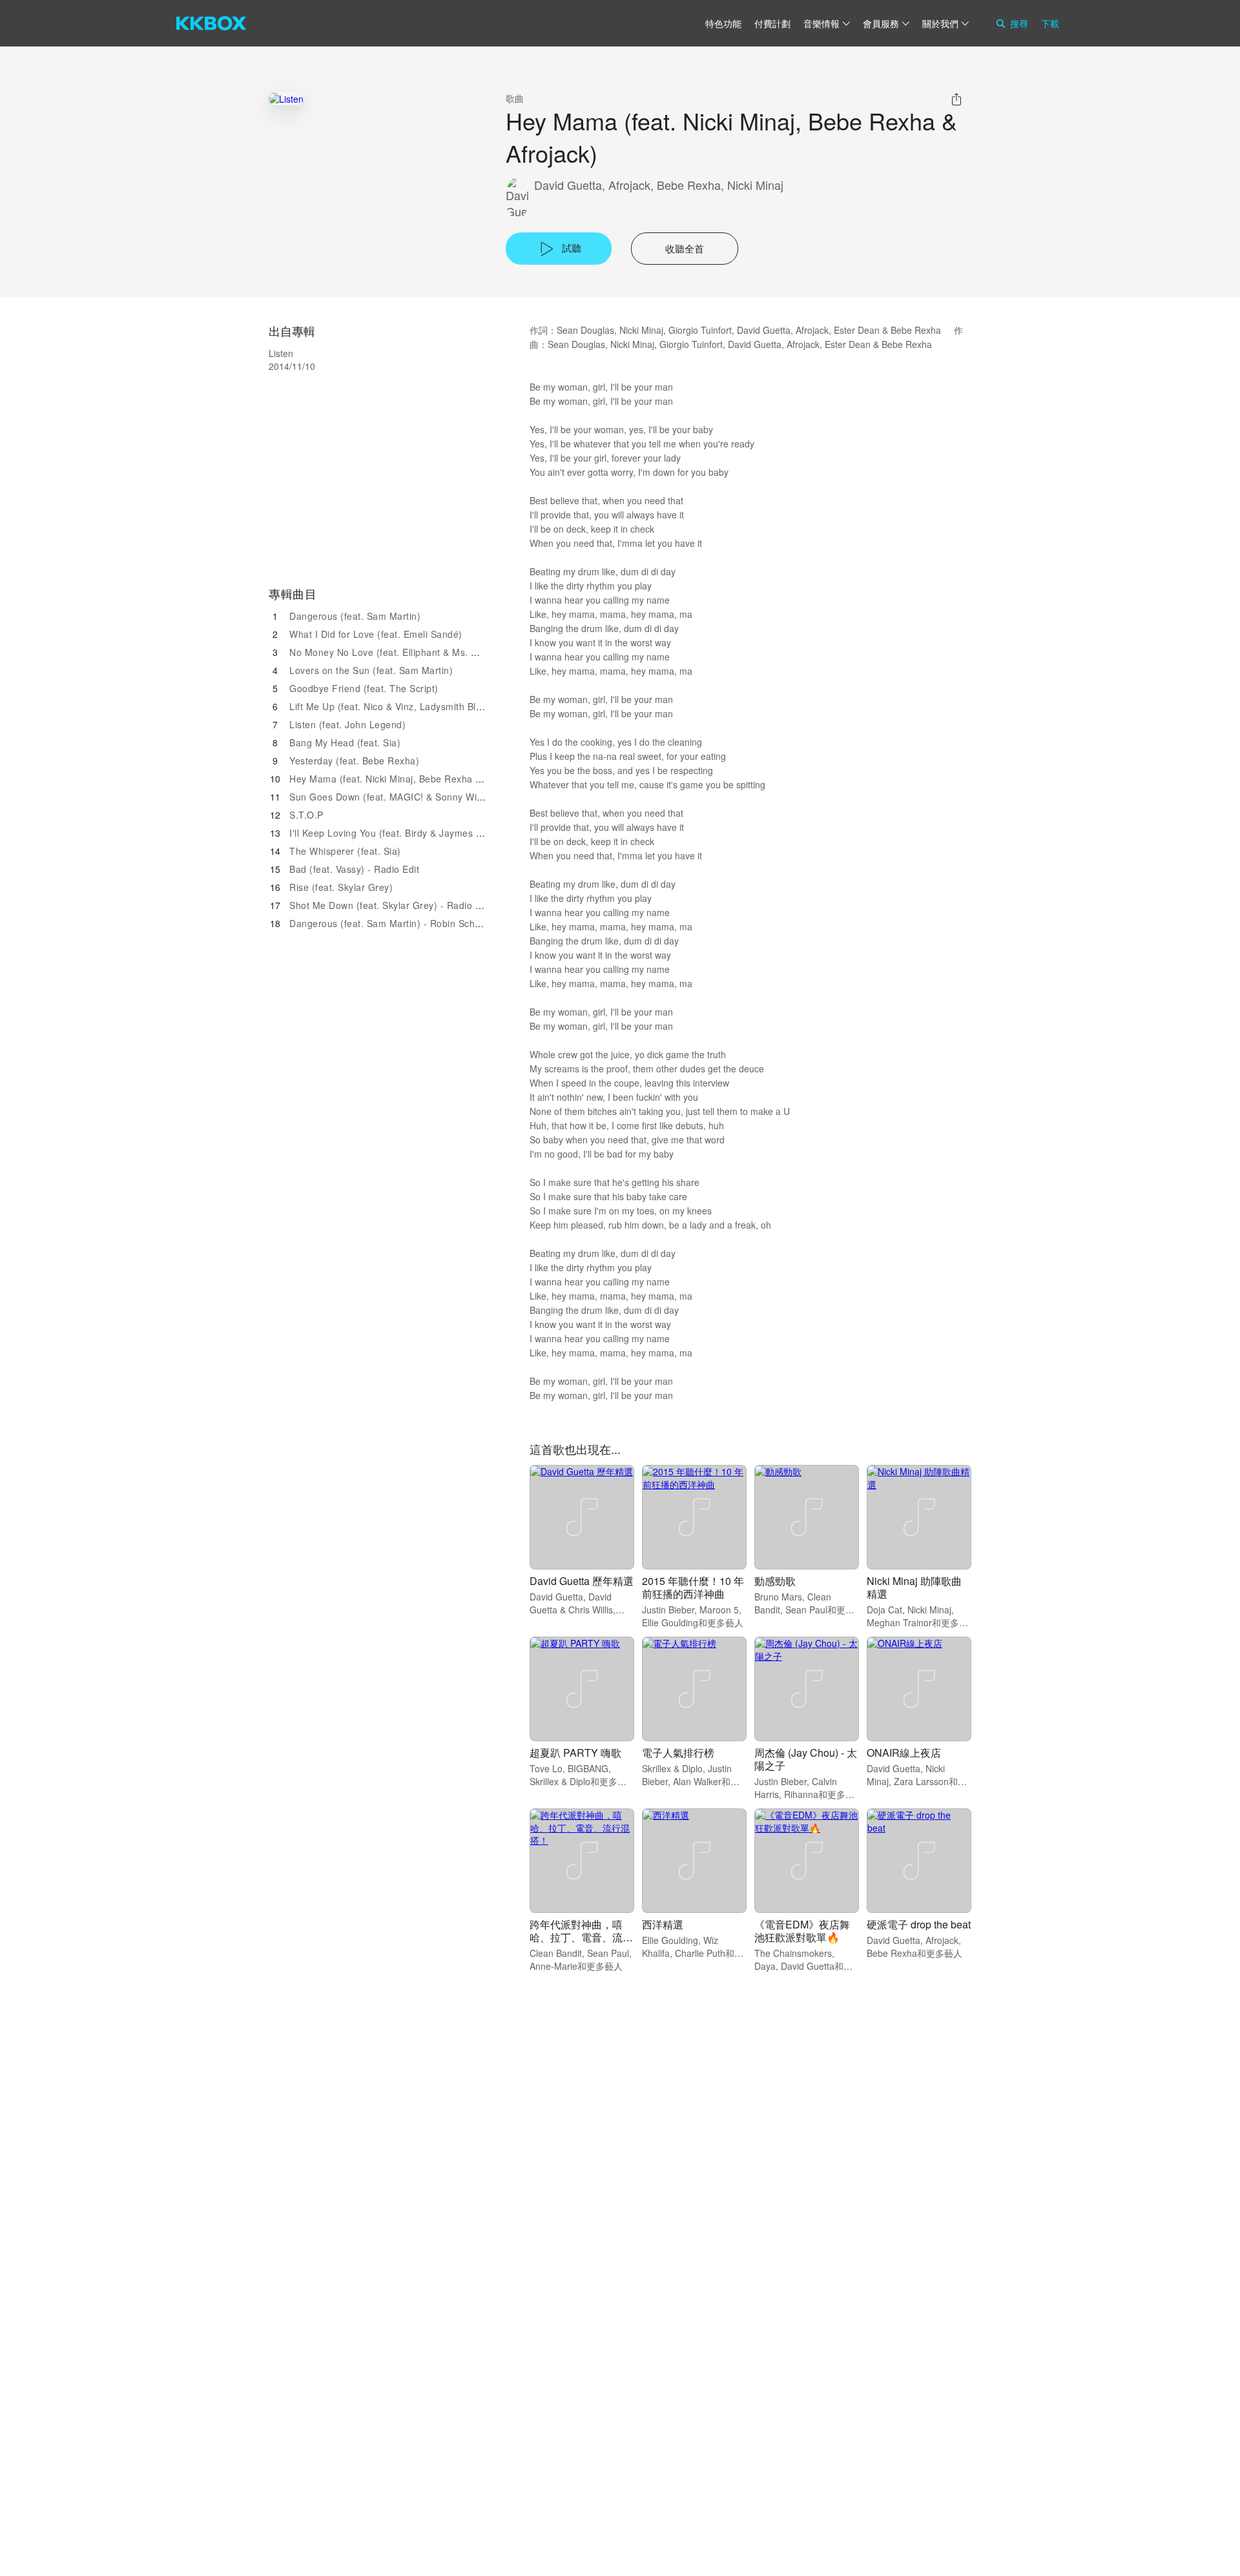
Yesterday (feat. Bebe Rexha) (354, 761)
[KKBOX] (211, 23)
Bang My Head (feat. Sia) (345, 742)
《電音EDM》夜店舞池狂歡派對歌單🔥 (802, 1931)
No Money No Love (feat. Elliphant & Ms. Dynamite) (403, 652)
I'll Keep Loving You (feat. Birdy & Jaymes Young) (398, 833)
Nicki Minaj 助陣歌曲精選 (914, 1587)
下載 (1050, 23)
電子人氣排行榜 (678, 1753)
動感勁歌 (775, 1581)
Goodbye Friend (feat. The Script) (364, 688)
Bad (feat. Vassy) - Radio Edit (354, 869)
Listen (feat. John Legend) (347, 724)
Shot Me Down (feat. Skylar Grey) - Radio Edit (391, 905)
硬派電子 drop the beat (919, 1924)
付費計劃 (772, 23)
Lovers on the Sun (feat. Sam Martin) (371, 670)
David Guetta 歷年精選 (582, 1581)
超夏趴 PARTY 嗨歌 (575, 1753)
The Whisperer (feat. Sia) (345, 851)
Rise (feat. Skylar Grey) (341, 887)
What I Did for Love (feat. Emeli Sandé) (376, 634)
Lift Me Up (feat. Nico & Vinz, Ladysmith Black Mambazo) (415, 706)
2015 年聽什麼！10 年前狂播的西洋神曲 (693, 1587)
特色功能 (723, 23)
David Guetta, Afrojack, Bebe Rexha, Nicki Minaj (659, 185)
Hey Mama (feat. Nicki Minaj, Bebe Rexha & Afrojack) (407, 779)
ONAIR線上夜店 (904, 1753)
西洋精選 (663, 1924)
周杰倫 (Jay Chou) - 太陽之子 (806, 1759)
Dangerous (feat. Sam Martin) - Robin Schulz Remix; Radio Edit (429, 923)
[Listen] (286, 98)
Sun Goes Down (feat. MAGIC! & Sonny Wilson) (394, 797)
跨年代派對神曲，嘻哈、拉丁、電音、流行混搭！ (581, 1937)
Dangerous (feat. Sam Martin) (355, 616)
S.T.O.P (306, 815)
